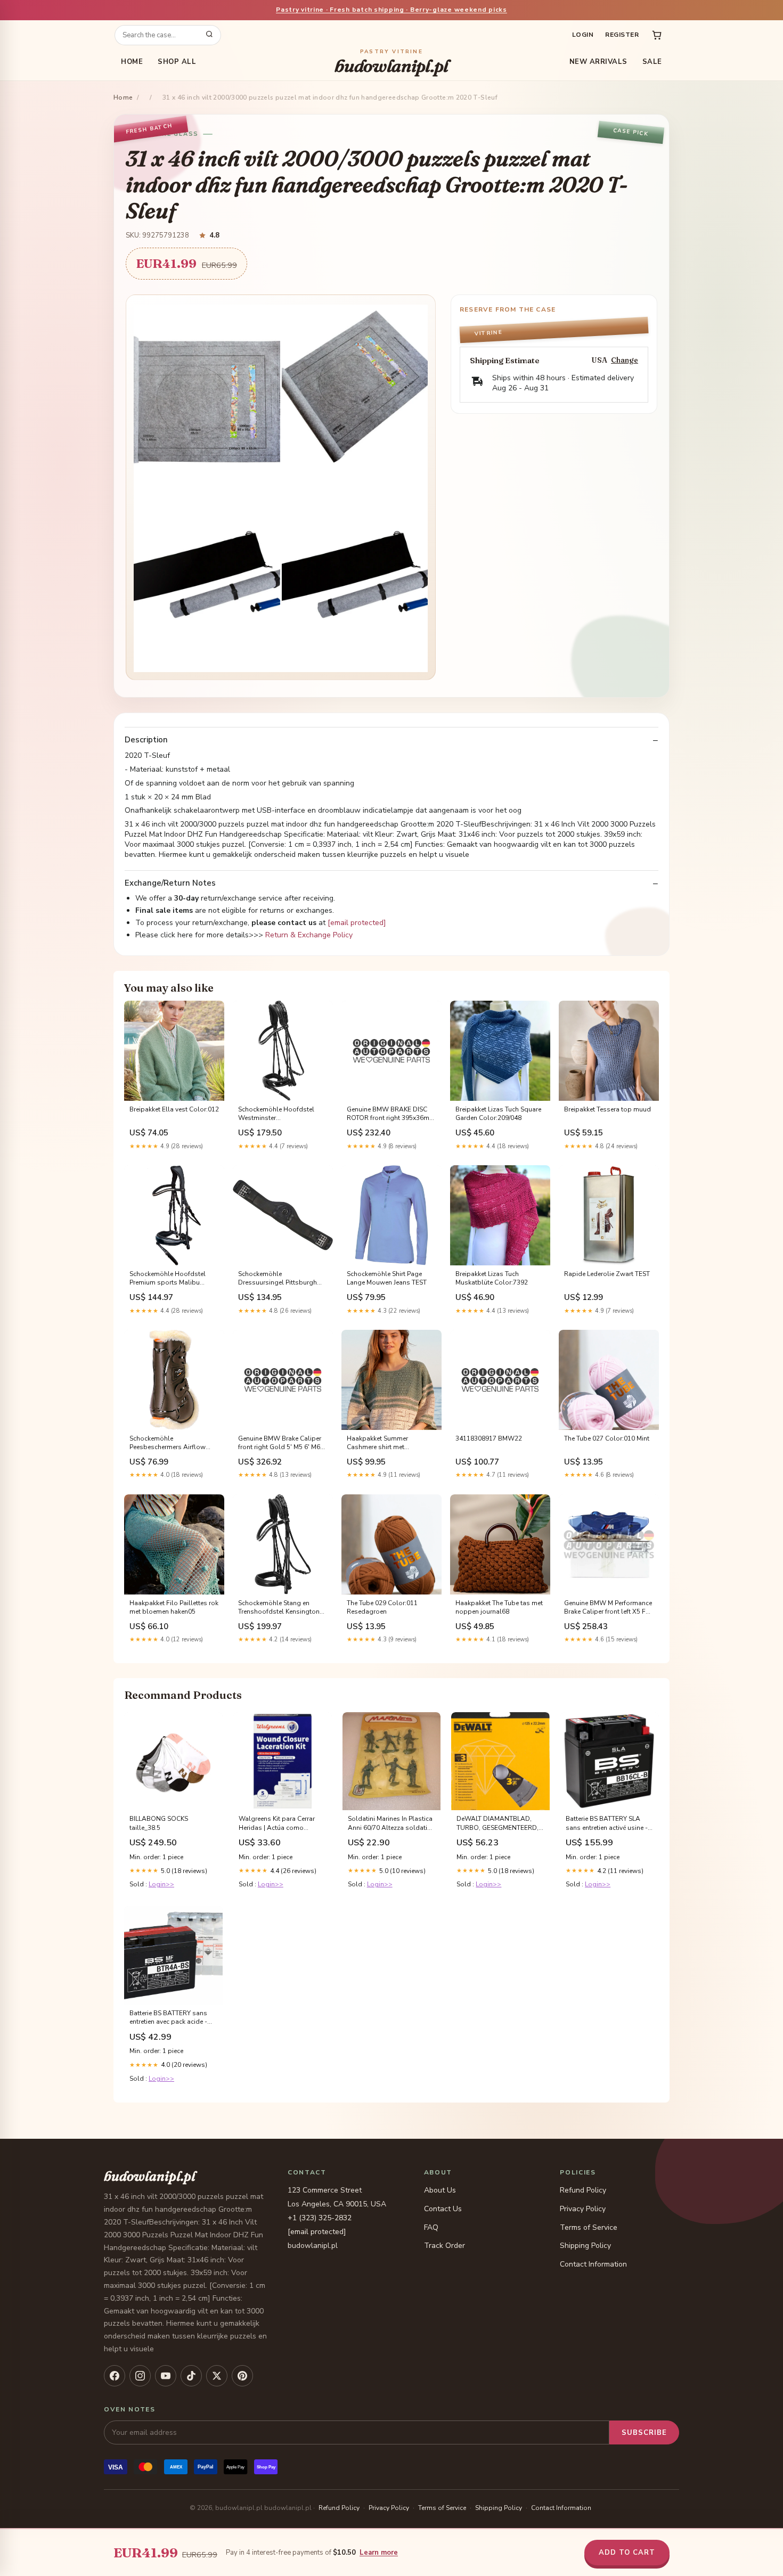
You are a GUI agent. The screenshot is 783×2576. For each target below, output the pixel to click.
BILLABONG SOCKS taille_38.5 (159, 1823)
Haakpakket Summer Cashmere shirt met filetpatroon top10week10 (386, 1443)
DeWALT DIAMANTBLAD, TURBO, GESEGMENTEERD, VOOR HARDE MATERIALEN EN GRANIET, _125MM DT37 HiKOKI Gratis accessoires (499, 1823)
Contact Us (443, 2209)
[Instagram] (140, 2376)
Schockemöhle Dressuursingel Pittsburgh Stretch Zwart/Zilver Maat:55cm (278, 1279)
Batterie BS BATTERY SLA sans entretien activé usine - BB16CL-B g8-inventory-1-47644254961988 (607, 1823)
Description (146, 740)
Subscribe (644, 2433)
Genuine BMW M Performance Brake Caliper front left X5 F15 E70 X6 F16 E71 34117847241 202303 (609, 1608)
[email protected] (357, 923)
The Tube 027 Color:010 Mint (607, 1438)
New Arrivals (598, 62)
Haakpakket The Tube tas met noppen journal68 (499, 1607)
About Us (440, 2190)
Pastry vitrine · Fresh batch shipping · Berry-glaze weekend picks (391, 10)
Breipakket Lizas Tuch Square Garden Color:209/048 (498, 1114)
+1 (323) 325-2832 (320, 2218)
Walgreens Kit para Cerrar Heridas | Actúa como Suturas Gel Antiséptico (277, 1823)
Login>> (161, 1884)
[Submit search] (209, 35)
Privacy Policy (583, 2209)
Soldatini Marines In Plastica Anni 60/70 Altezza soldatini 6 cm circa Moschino (390, 1823)
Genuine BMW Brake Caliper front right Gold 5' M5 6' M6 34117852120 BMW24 (280, 1443)
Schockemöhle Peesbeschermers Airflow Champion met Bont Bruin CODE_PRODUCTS (168, 1443)
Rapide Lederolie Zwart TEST (607, 1274)
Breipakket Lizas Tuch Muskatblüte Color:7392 (492, 1278)
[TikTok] (191, 2376)
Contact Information (593, 2264)
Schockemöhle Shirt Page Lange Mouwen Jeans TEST (387, 1278)
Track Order (444, 2246)
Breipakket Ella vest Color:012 (174, 1109)
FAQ (431, 2227)
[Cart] (657, 35)
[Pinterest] (242, 2376)
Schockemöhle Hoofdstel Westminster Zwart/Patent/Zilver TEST (276, 1114)
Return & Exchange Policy (309, 935)
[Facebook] (115, 2376)
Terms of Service (589, 2227)
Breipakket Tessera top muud (607, 1109)
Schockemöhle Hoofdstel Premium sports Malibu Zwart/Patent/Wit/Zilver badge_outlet (168, 1279)
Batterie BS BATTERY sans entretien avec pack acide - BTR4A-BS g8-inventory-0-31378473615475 (169, 2018)
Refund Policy (583, 2190)
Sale (652, 62)
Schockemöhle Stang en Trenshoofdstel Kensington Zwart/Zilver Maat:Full (279, 1608)
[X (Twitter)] (217, 2376)
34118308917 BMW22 (489, 1438)
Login (583, 35)
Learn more (379, 2553)
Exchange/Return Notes (170, 883)
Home (132, 62)
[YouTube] (166, 2376)
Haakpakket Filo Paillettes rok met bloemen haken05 (174, 1607)
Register (622, 35)
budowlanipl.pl (391, 62)
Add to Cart (627, 2553)
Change (625, 360)
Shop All (177, 62)
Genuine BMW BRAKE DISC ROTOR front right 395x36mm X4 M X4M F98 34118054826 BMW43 (391, 1114)
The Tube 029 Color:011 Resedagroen (382, 1607)
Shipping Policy (585, 2246)
